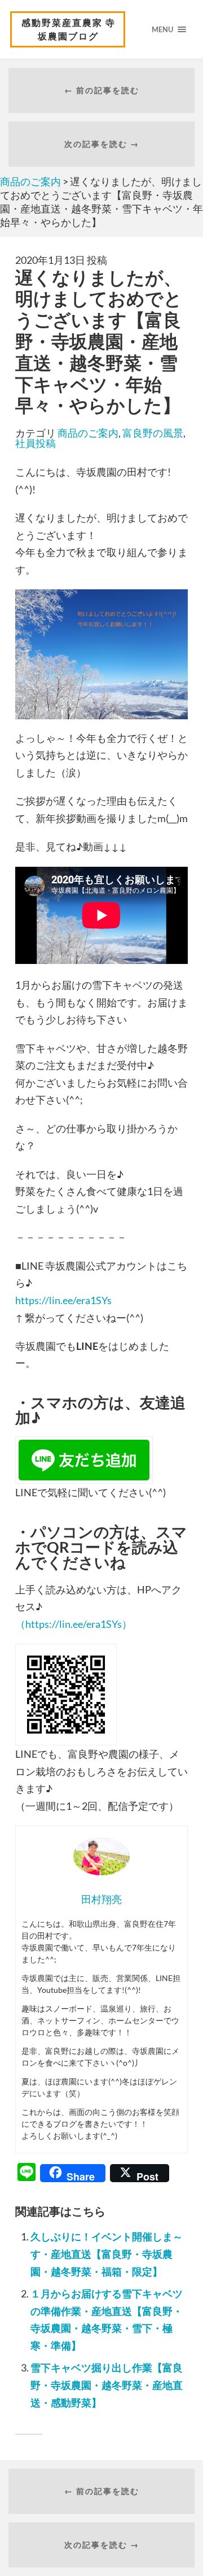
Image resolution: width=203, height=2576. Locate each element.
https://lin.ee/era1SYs (63, 1300)
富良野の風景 (153, 433)
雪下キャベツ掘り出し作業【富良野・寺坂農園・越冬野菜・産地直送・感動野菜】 (107, 2385)
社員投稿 (36, 443)
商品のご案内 (88, 433)
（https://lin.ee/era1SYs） (74, 1624)
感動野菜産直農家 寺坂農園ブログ (69, 29)
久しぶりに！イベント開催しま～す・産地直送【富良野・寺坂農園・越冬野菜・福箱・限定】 (107, 2254)
